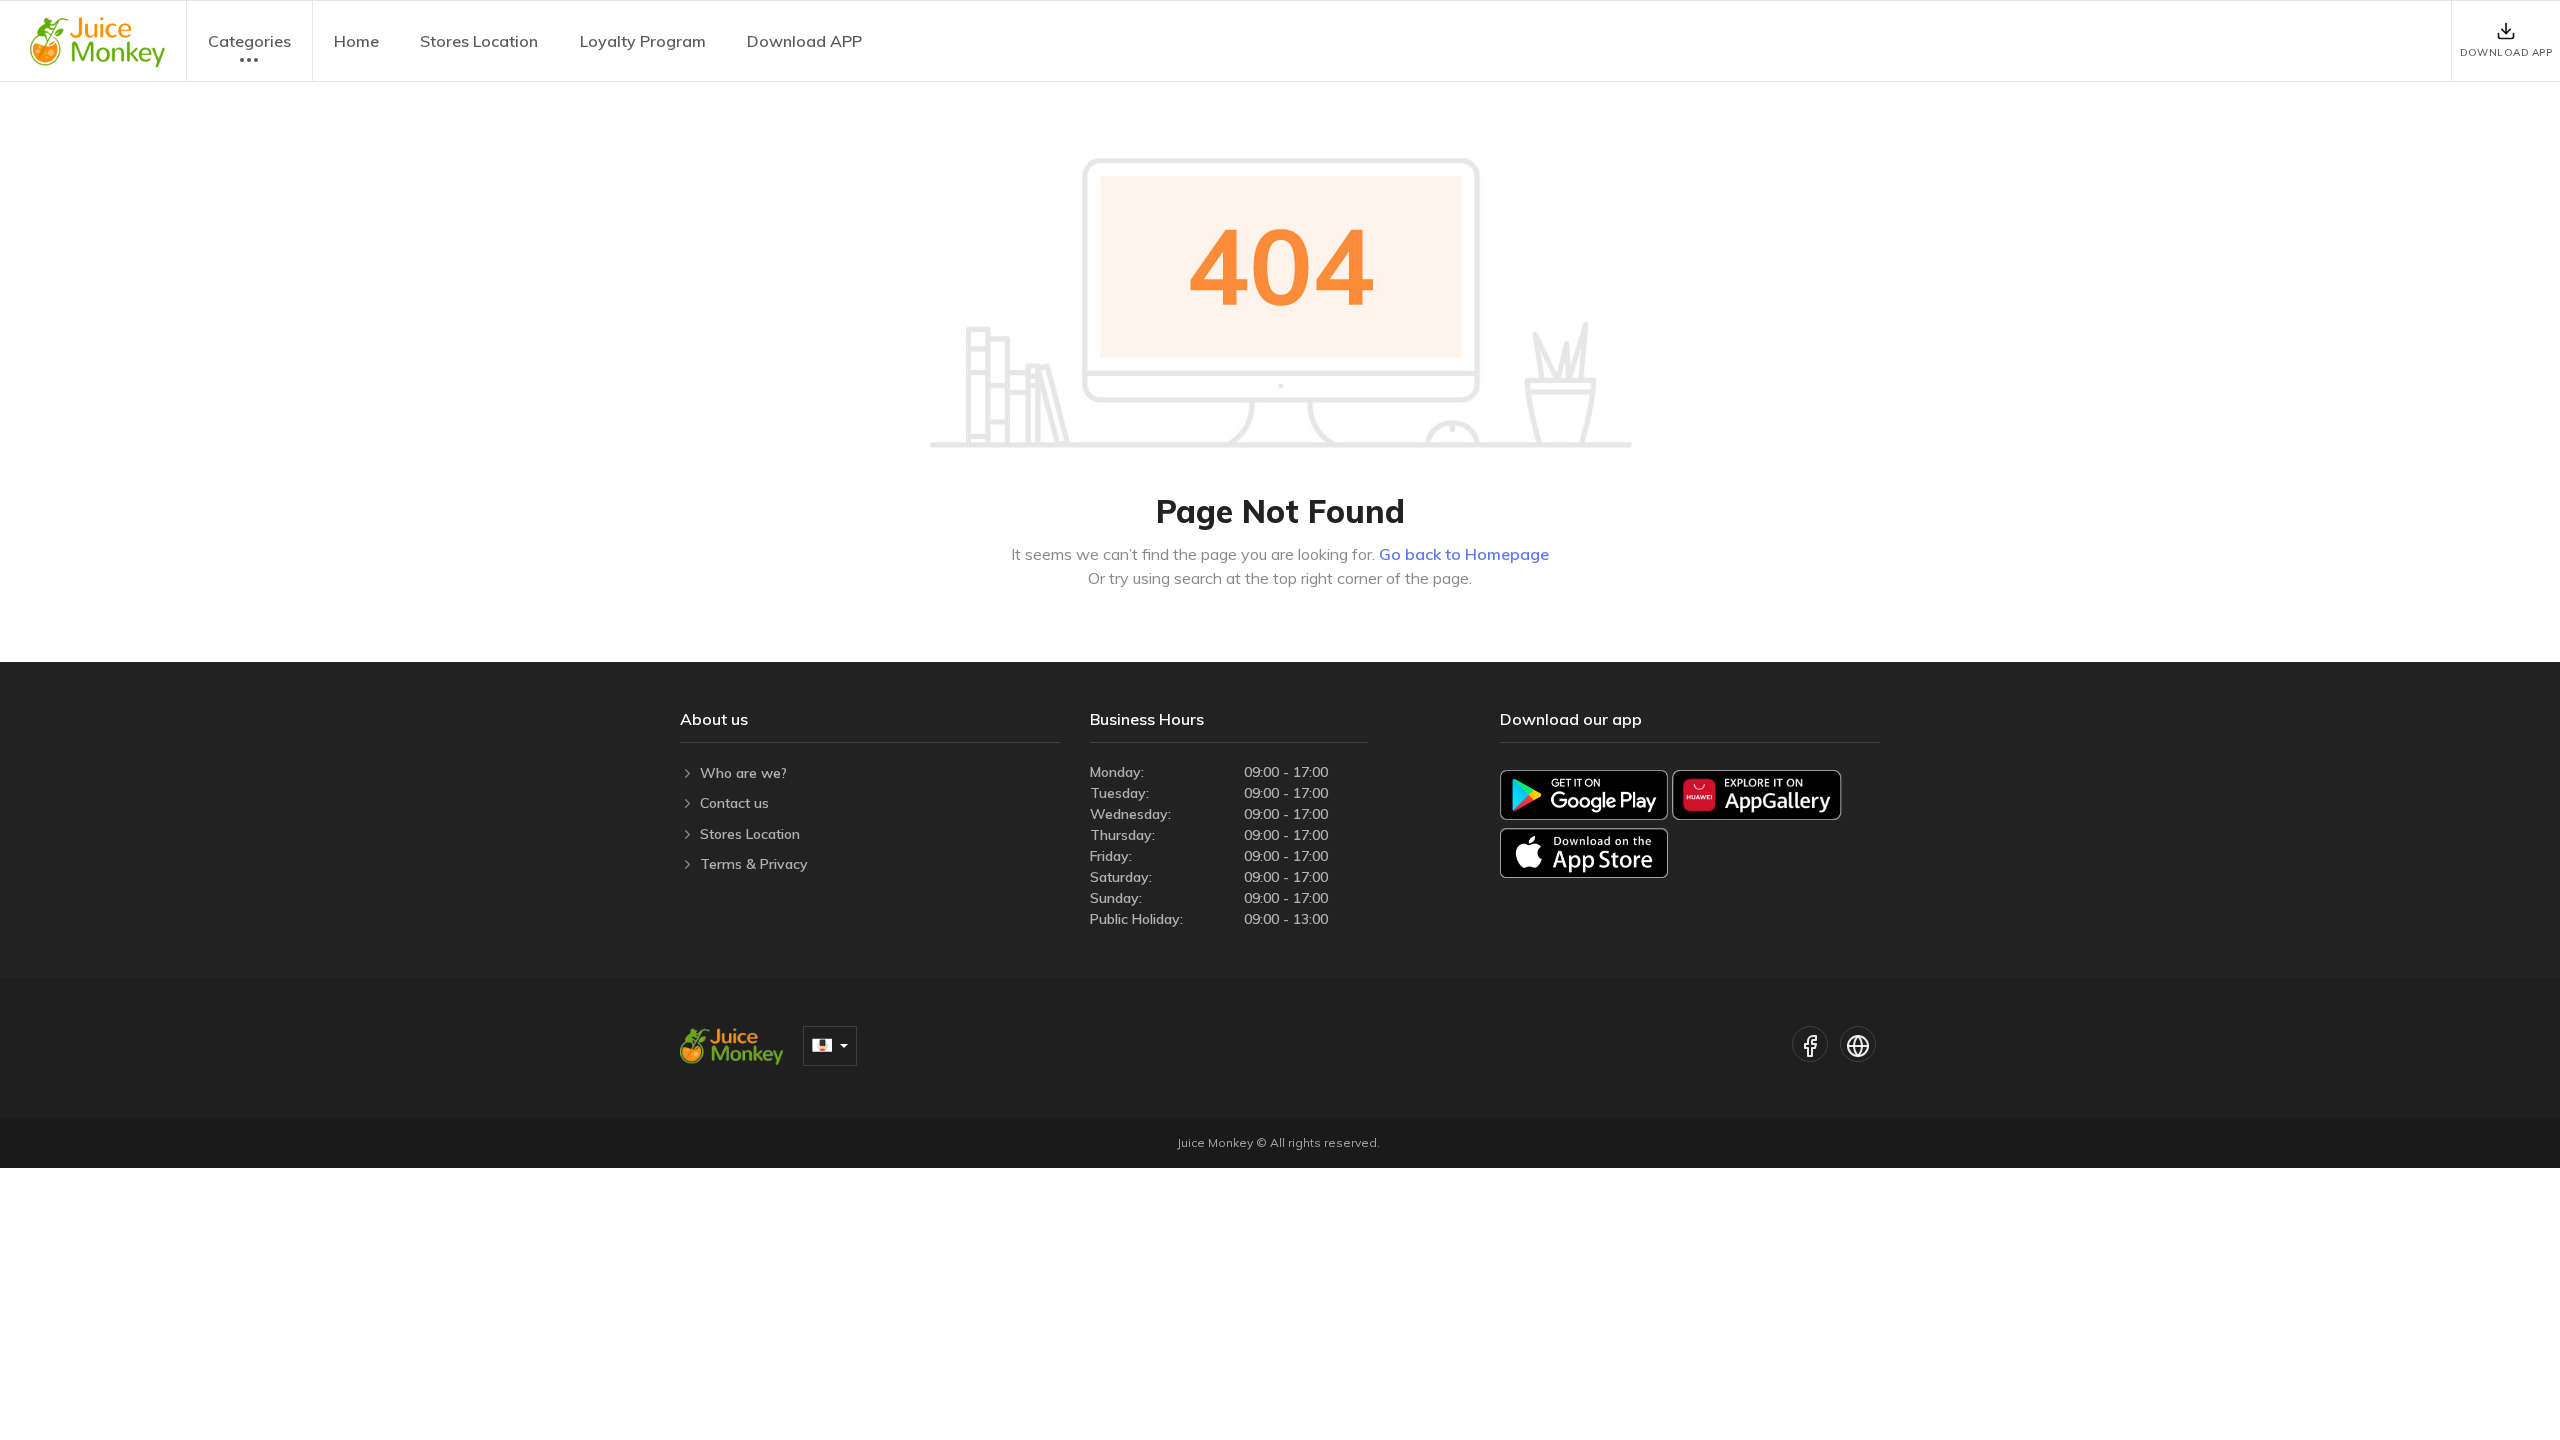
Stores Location (479, 41)
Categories (249, 41)
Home (356, 41)
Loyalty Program (643, 41)
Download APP (804, 41)
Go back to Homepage (1464, 554)
